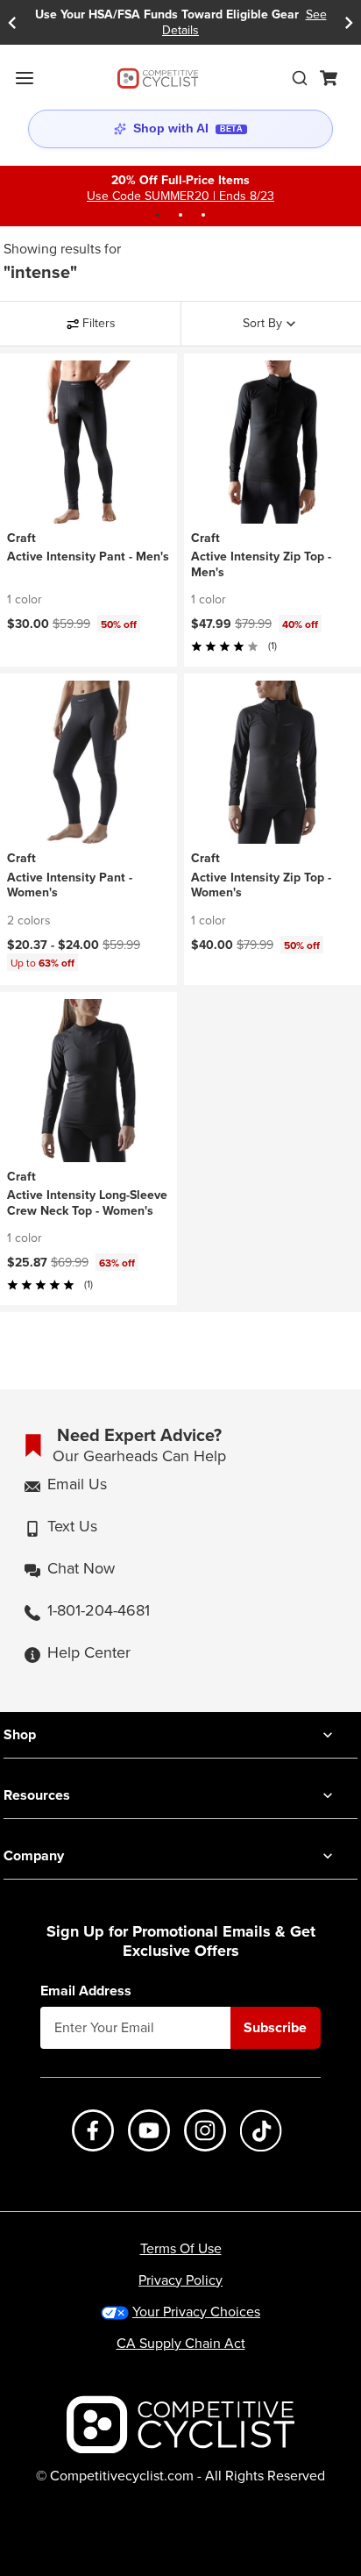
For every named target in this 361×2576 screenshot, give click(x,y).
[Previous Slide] (12, 22)
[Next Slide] (349, 22)
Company (34, 1855)
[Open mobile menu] (25, 78)
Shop (20, 1734)
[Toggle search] (300, 78)
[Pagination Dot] (158, 215)
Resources (37, 1795)
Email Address (86, 1991)
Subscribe (275, 2027)
